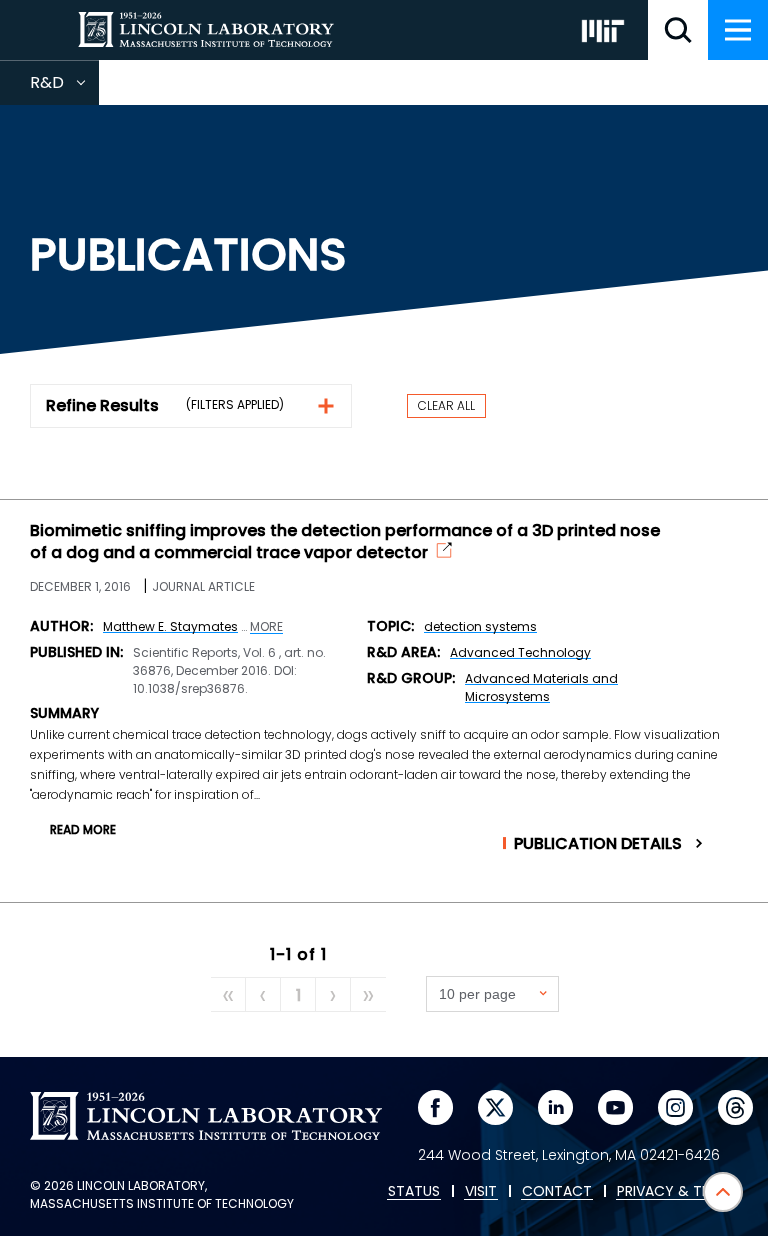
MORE (266, 627)
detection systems (480, 626)
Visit (481, 1192)
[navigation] (738, 30)
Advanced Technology (520, 652)
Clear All (446, 405)
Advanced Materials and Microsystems (541, 687)
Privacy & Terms (677, 1192)
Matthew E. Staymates (170, 626)
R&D (64, 88)
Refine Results (102, 405)
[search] (678, 30)
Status (414, 1192)
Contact (557, 1192)
